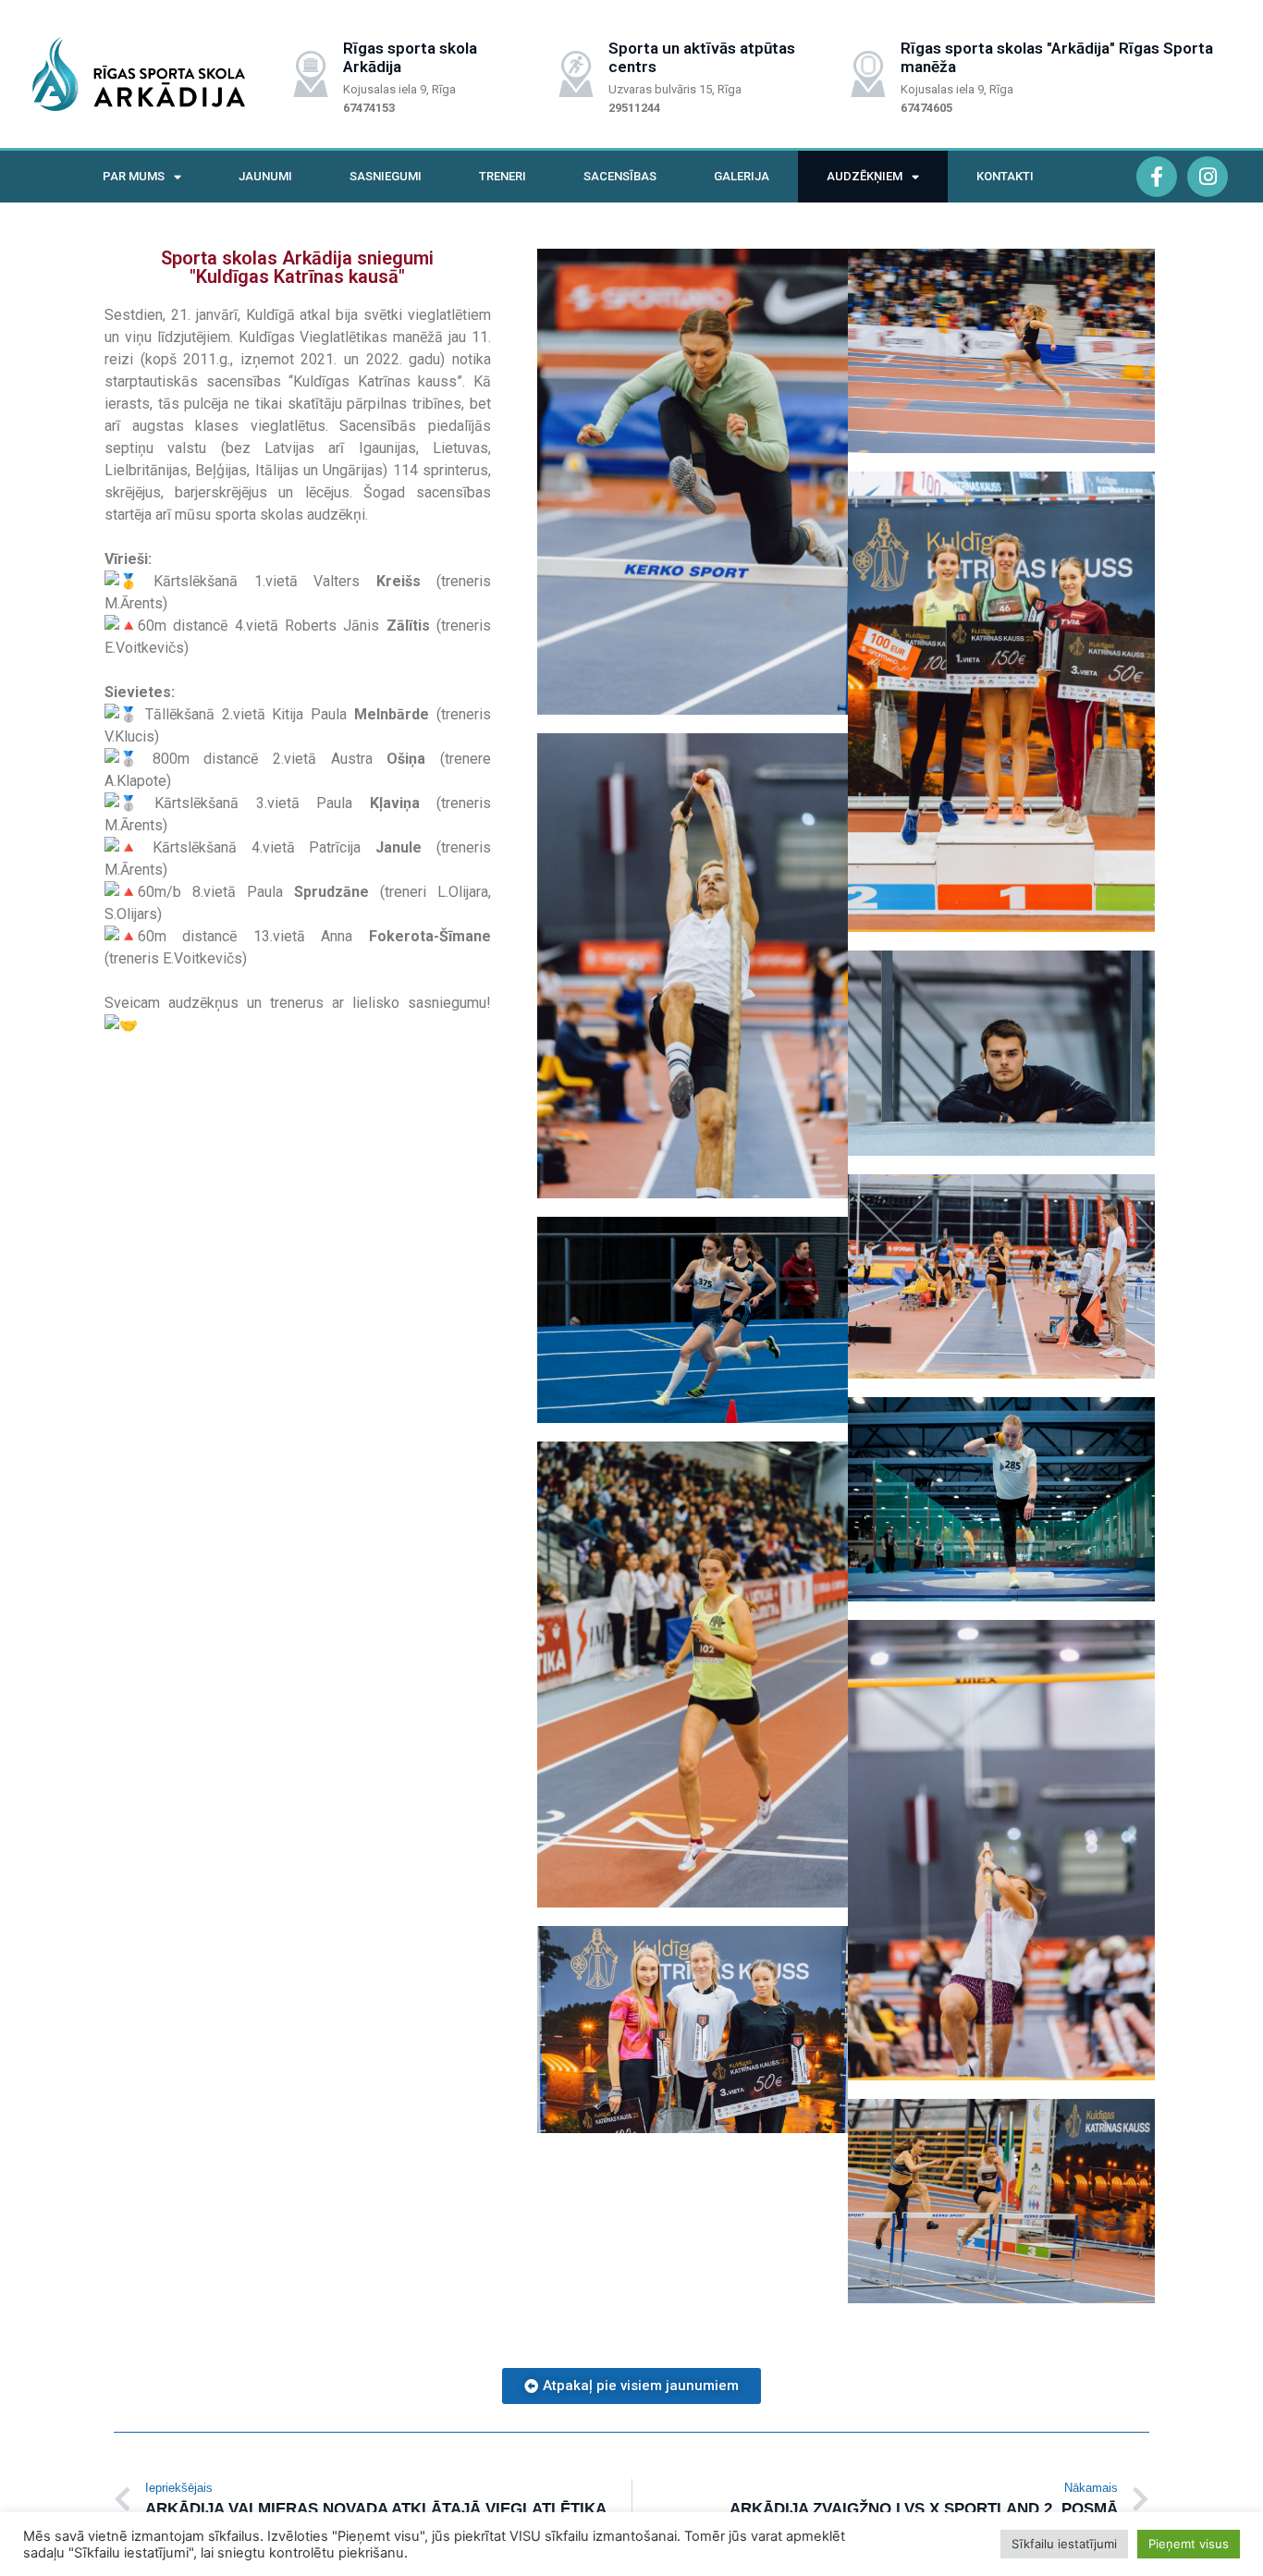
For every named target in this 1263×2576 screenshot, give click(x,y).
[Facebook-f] (1157, 177)
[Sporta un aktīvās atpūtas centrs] (576, 74)
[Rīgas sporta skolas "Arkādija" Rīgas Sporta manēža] (868, 74)
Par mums (134, 176)
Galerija (742, 176)
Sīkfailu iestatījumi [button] (1064, 2544)
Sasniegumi (386, 176)
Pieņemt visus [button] (1189, 2544)
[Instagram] (1208, 177)
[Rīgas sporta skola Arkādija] (311, 74)
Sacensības (620, 176)
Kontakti (1005, 176)
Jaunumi (265, 176)
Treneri (503, 176)
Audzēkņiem (864, 176)
